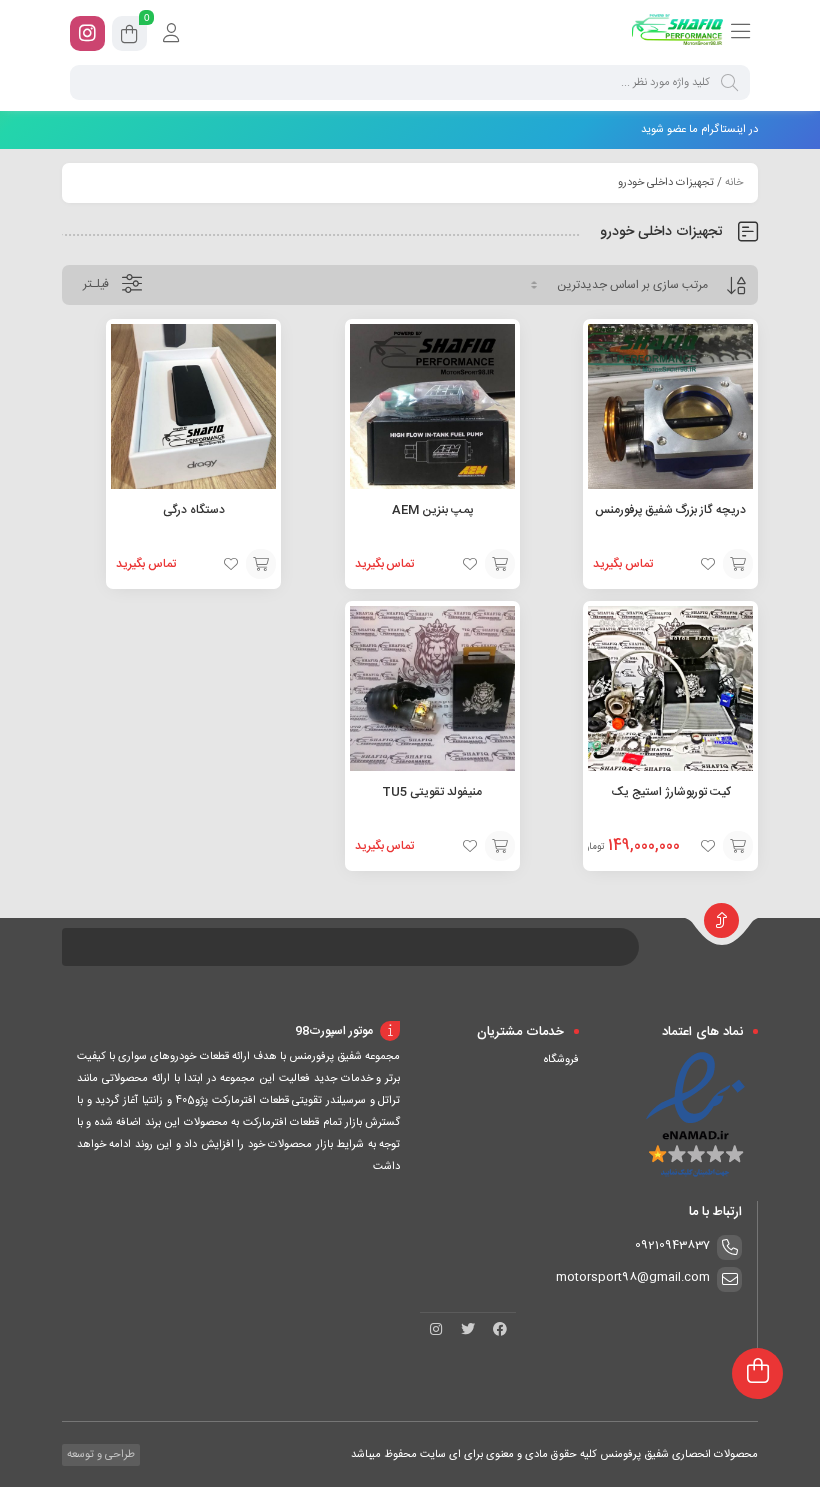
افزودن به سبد (738, 564)
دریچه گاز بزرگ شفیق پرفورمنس (670, 510)
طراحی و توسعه (99, 1455)
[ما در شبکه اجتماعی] (87, 33)
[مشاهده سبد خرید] (129, 37)
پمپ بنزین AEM (432, 510)
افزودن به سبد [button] (738, 846)
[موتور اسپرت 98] (677, 33)
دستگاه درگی (194, 510)
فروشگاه (561, 1060)
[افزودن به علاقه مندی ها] (708, 564)
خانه (734, 183)
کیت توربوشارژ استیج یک (671, 792)
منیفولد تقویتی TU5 (432, 792)
